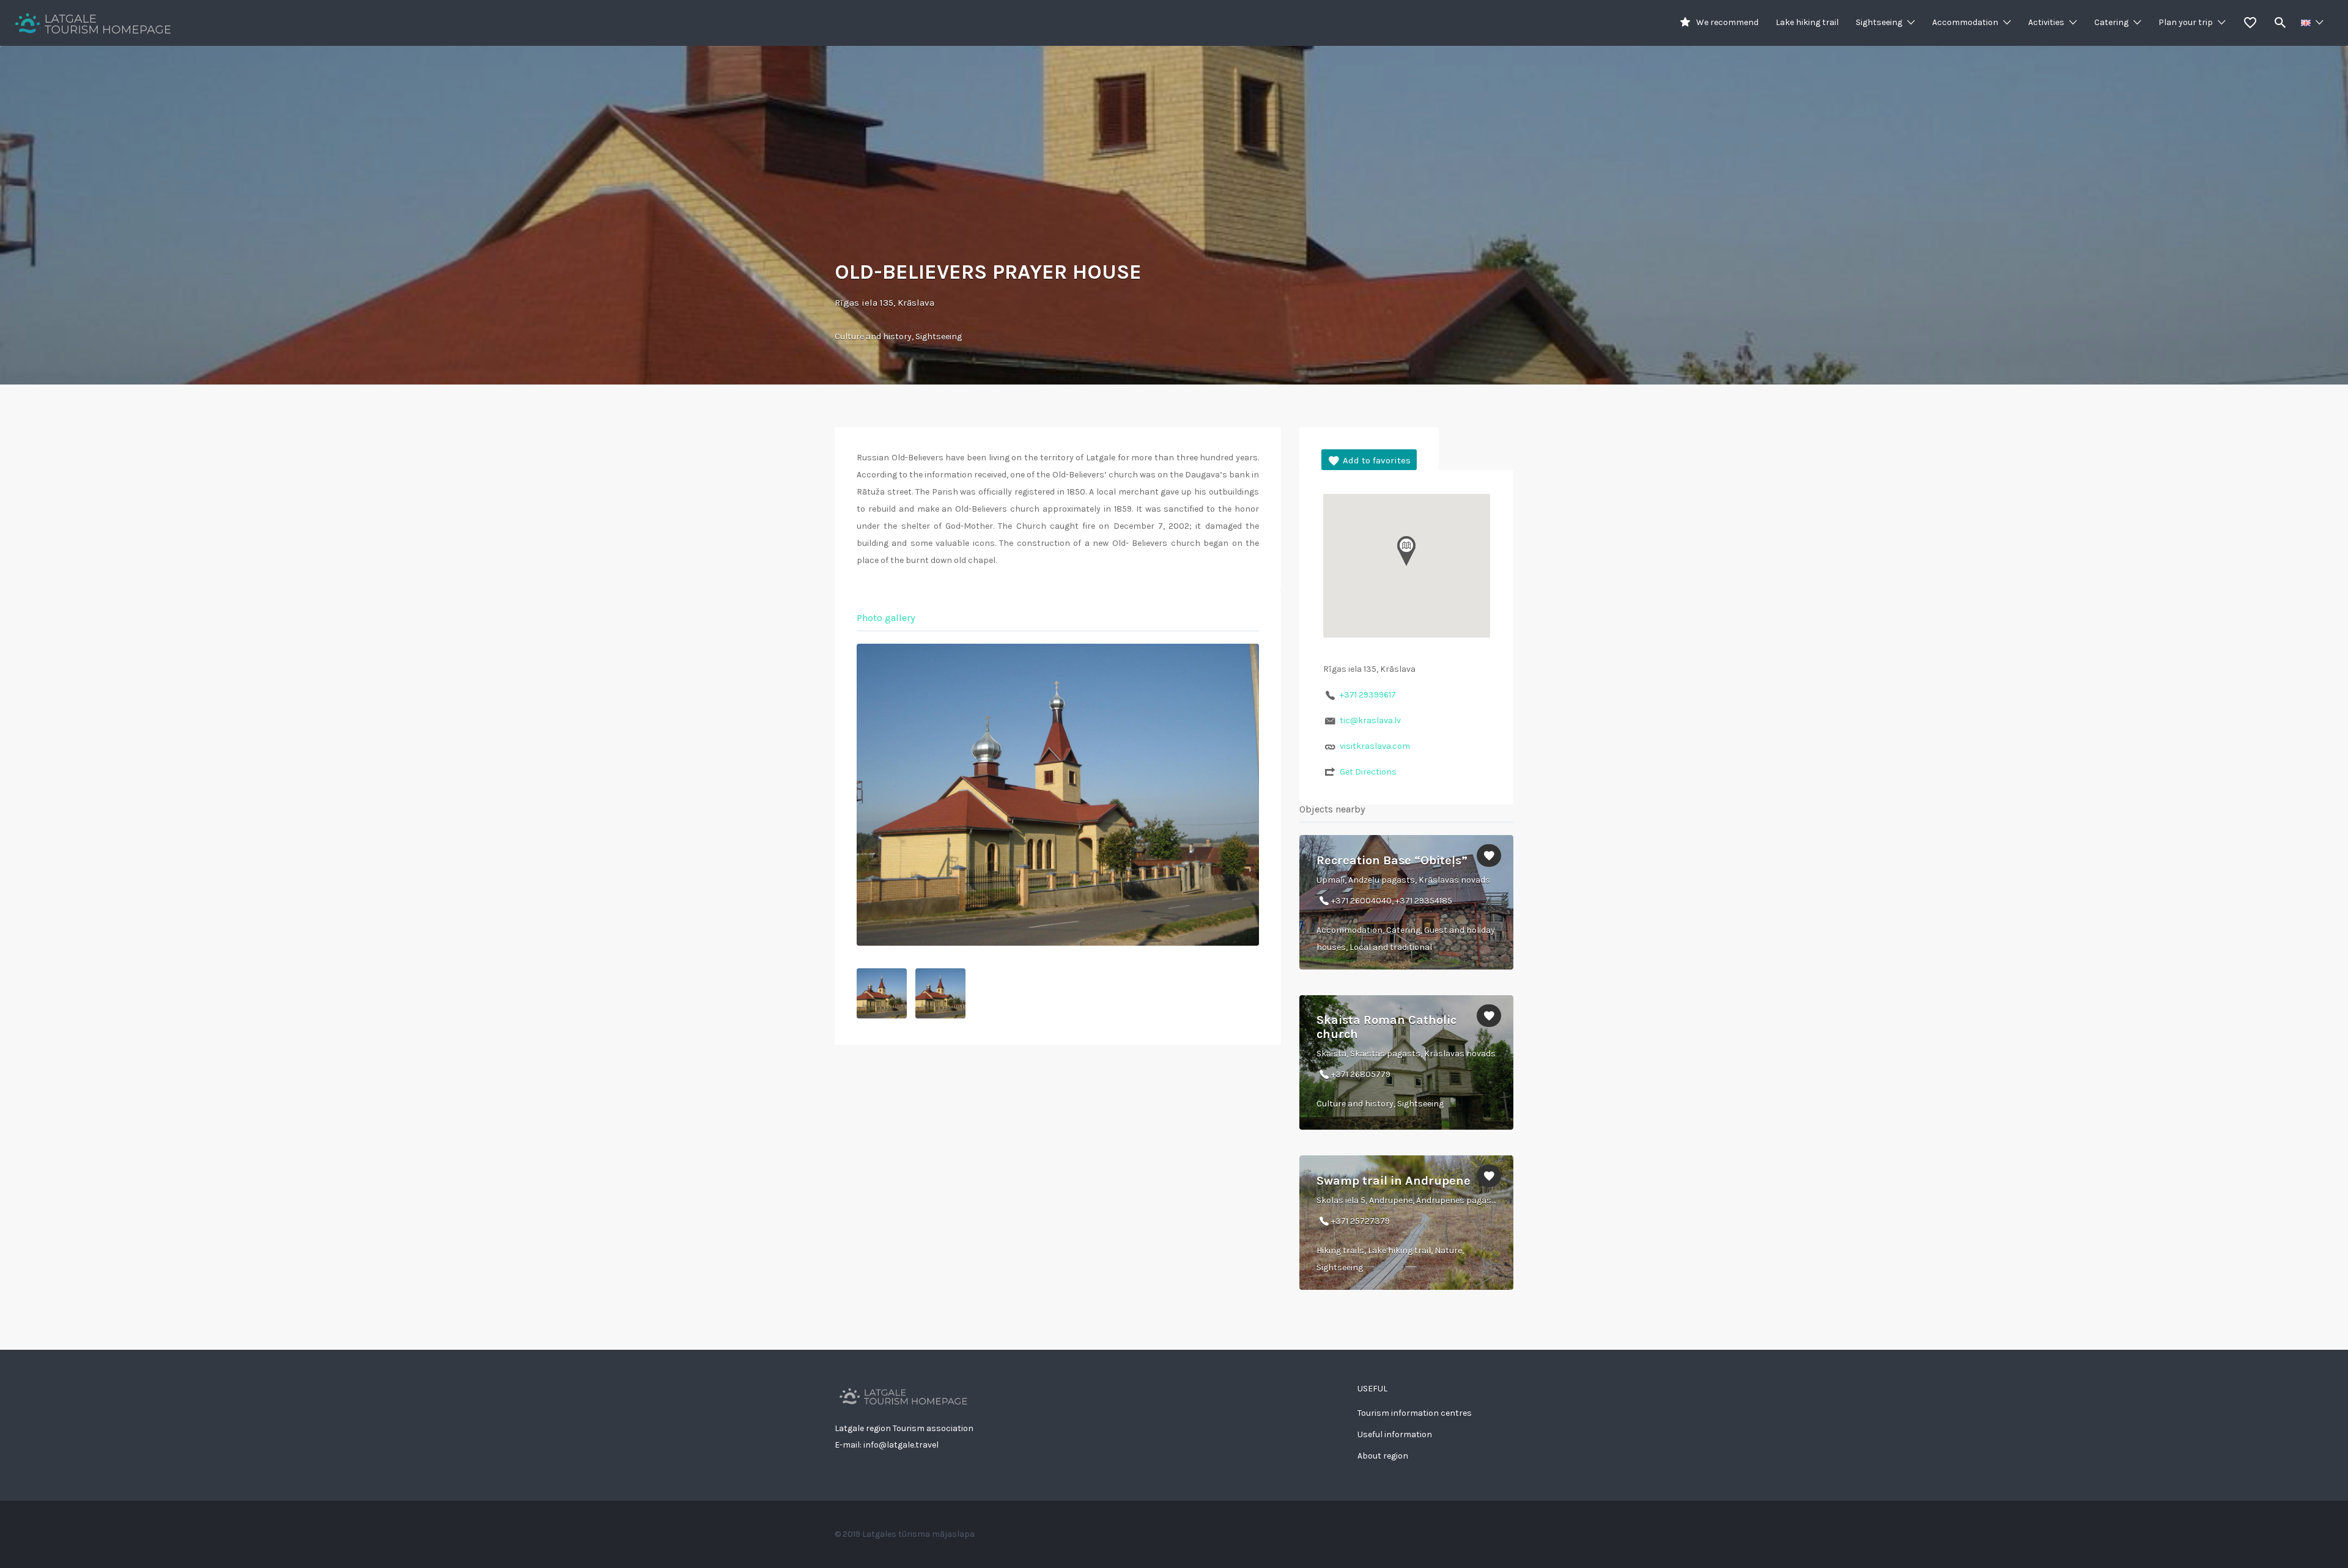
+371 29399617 (1368, 695)
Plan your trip (2186, 22)
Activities (2046, 22)
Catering (2111, 22)
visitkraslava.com (1375, 746)
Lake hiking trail (1807, 22)
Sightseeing (1879, 22)
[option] (1058, 795)
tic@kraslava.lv (1370, 720)
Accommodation (1965, 22)
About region (1383, 1456)
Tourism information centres (1415, 1413)
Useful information (1395, 1434)
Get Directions (1368, 772)
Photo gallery (886, 618)
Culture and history (873, 337)
